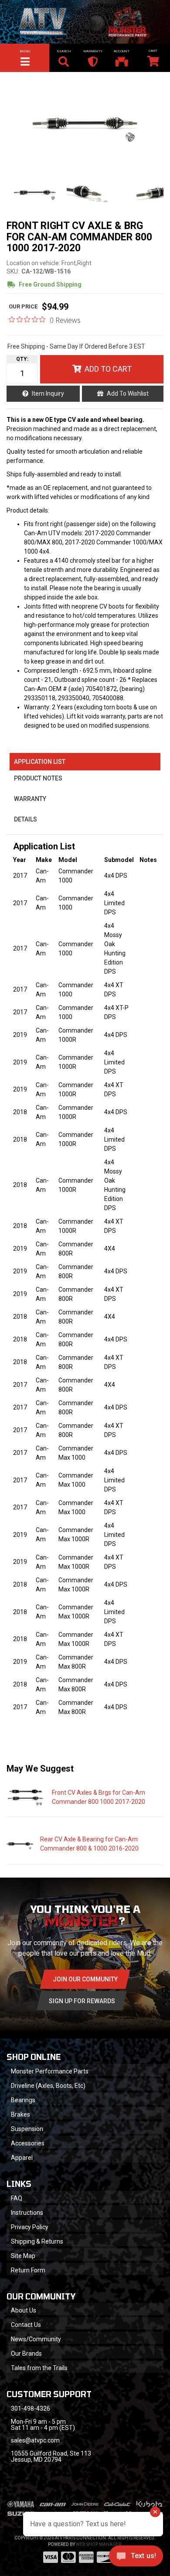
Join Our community (85, 1979)
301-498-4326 (31, 2408)
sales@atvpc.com (35, 2440)
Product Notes (38, 778)
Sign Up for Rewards (82, 2001)
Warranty (30, 799)
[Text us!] (136, 2558)
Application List (40, 762)
